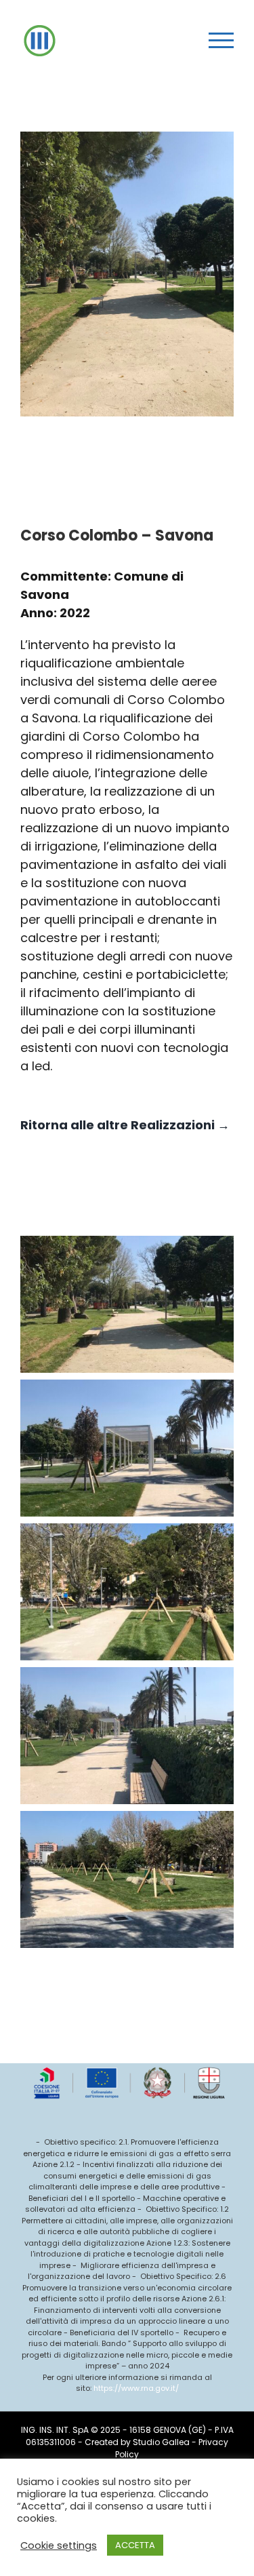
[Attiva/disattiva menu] (221, 40)
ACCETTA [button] (135, 2545)
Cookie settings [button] (59, 2545)
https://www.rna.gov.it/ (136, 2388)
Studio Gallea (161, 2442)
